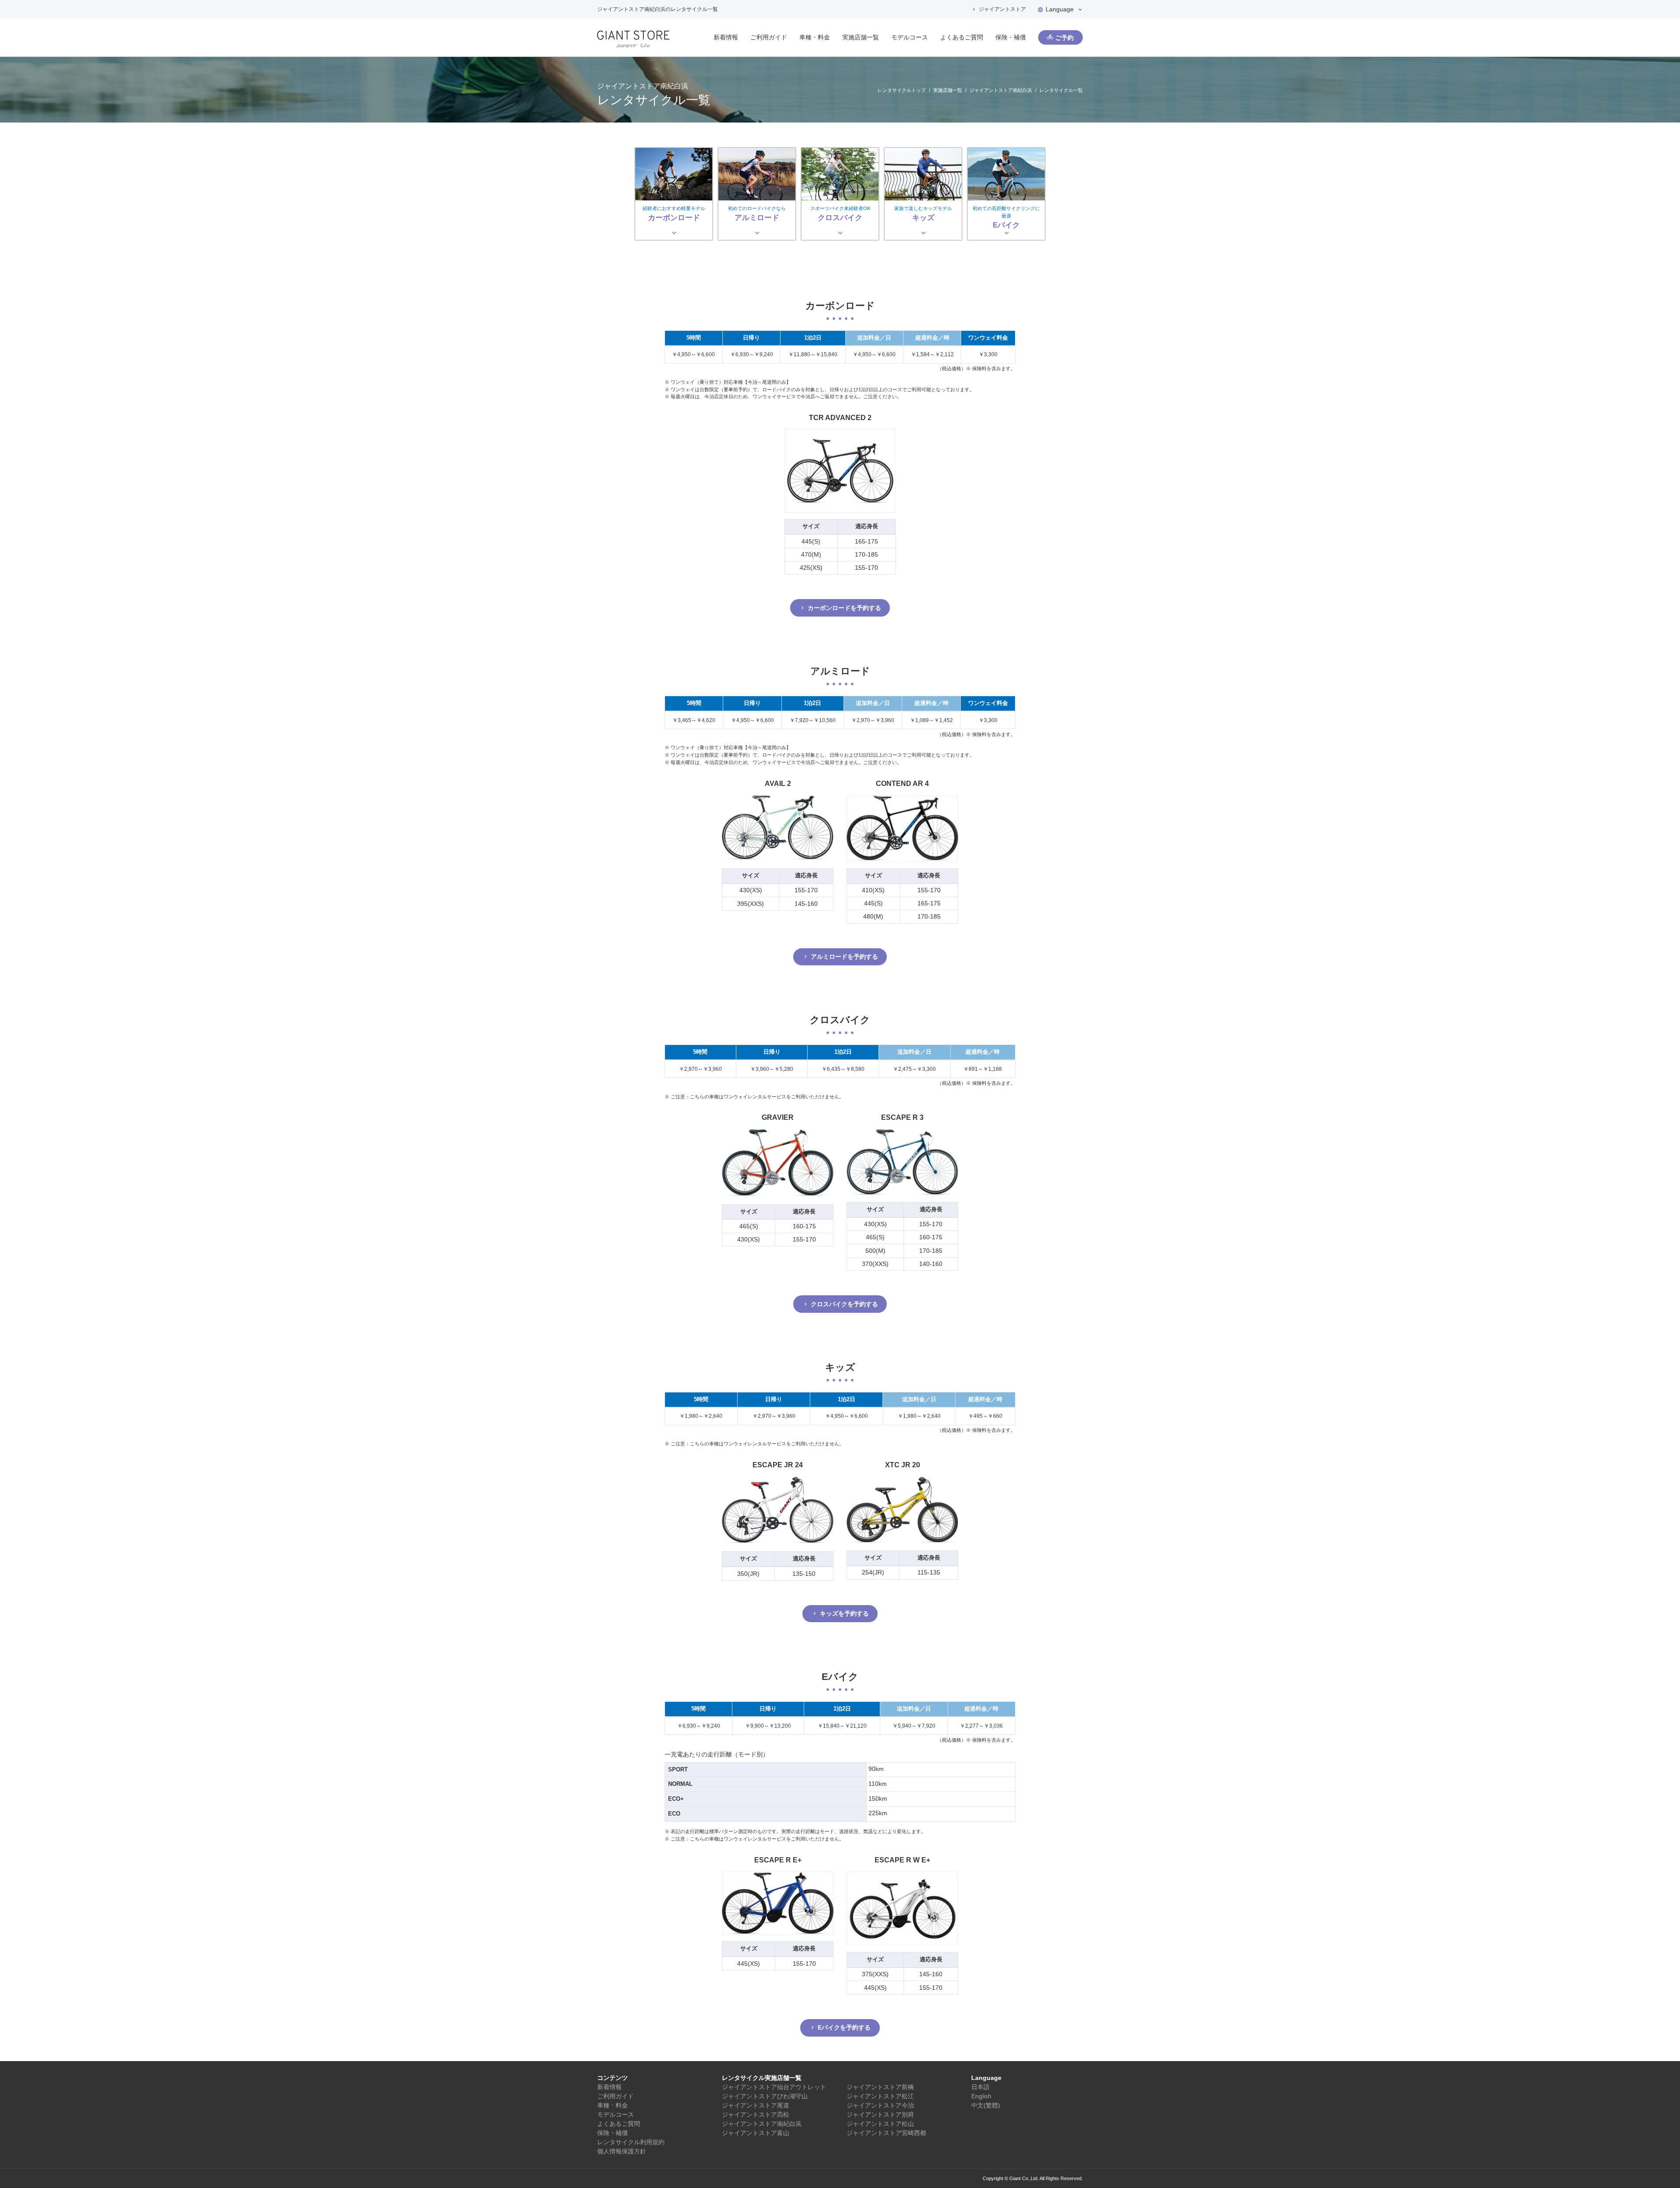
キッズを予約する (844, 1613)
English (981, 2096)
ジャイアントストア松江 (880, 2096)
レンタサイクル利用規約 (631, 2142)
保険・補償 (1011, 37)
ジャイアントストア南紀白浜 (1001, 90)
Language (1060, 9)
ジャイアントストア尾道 (756, 2105)
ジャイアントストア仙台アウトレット (774, 2087)
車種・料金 (815, 37)
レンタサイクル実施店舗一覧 (762, 2078)
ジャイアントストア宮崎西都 (886, 2133)
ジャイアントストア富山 (756, 2133)
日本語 (980, 2087)
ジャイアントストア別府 (880, 2114)
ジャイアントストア (1002, 9)
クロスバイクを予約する (844, 1304)
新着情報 (726, 37)
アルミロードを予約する (844, 957)
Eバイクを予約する (844, 2027)
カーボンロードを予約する (844, 608)
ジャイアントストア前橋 (880, 2087)
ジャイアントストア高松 (756, 2114)
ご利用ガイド (769, 37)
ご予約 (1064, 38)
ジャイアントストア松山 (880, 2124)
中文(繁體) (986, 2105)
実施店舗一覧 (861, 37)
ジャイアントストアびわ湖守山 (765, 2096)
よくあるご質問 (962, 37)
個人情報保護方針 (622, 2151)
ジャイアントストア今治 (880, 2105)
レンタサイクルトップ (902, 90)
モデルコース (910, 37)
